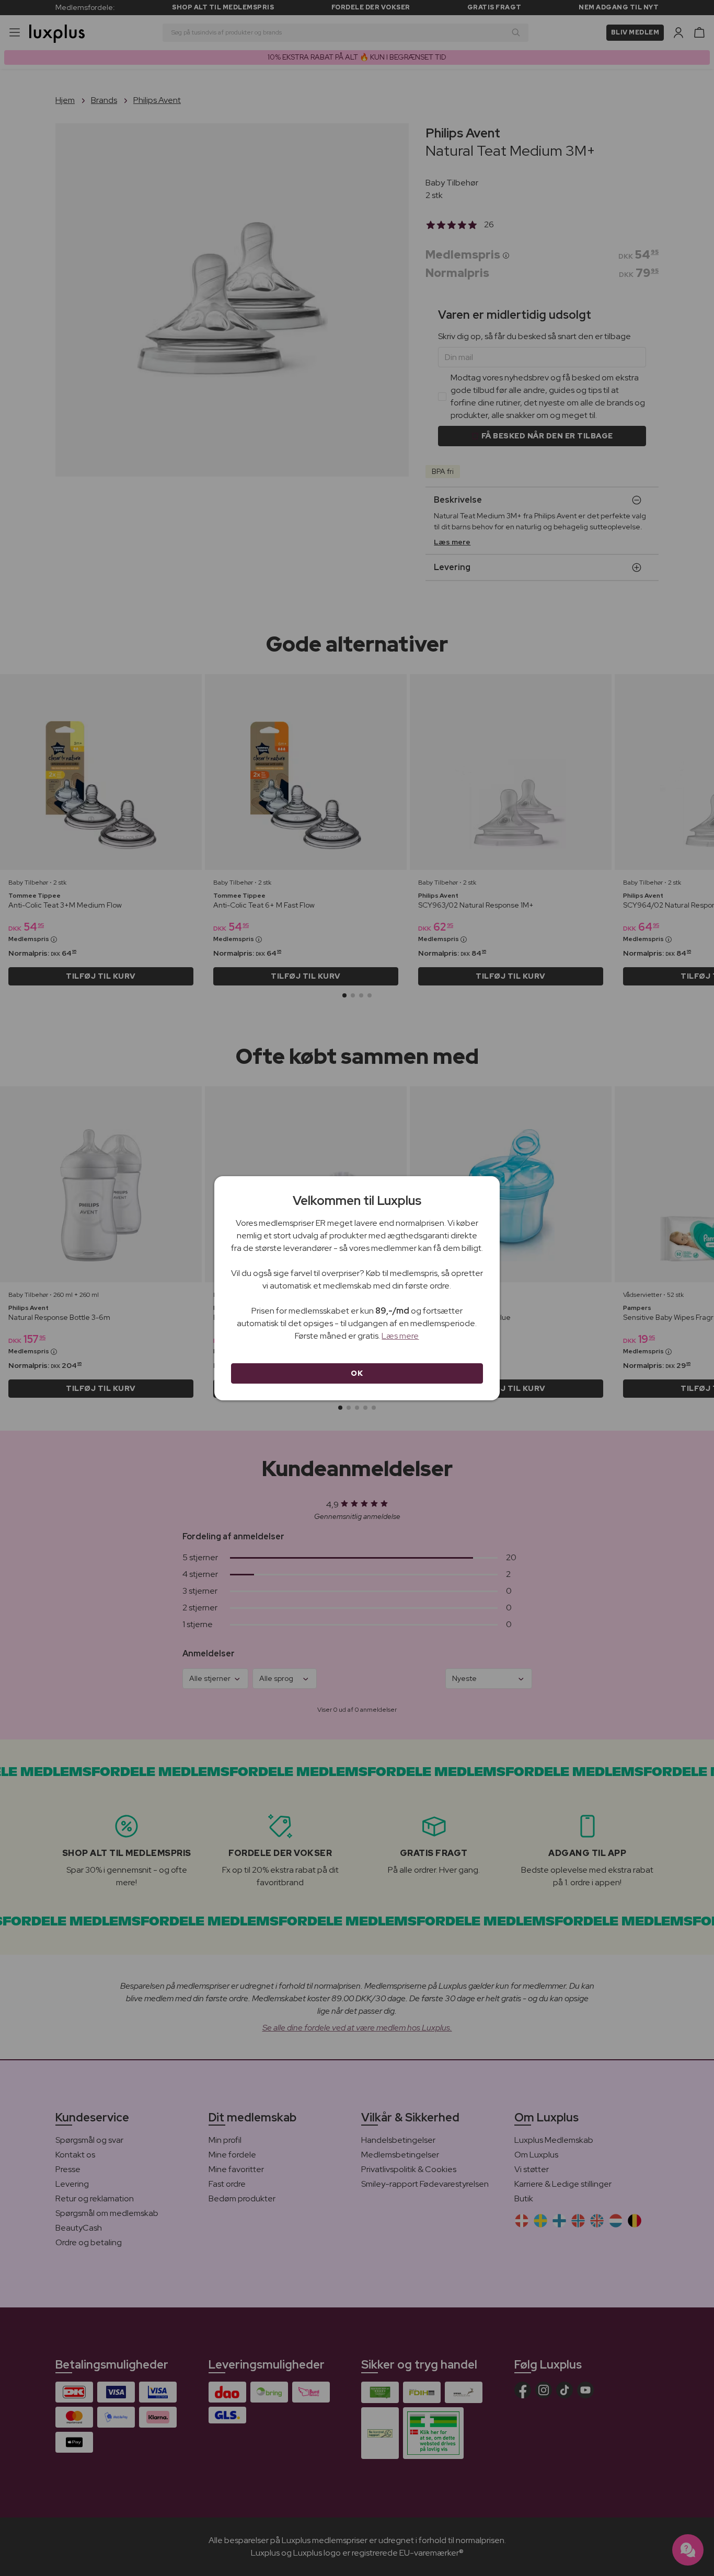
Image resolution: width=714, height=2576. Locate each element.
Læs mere (400, 1336)
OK (357, 1373)
